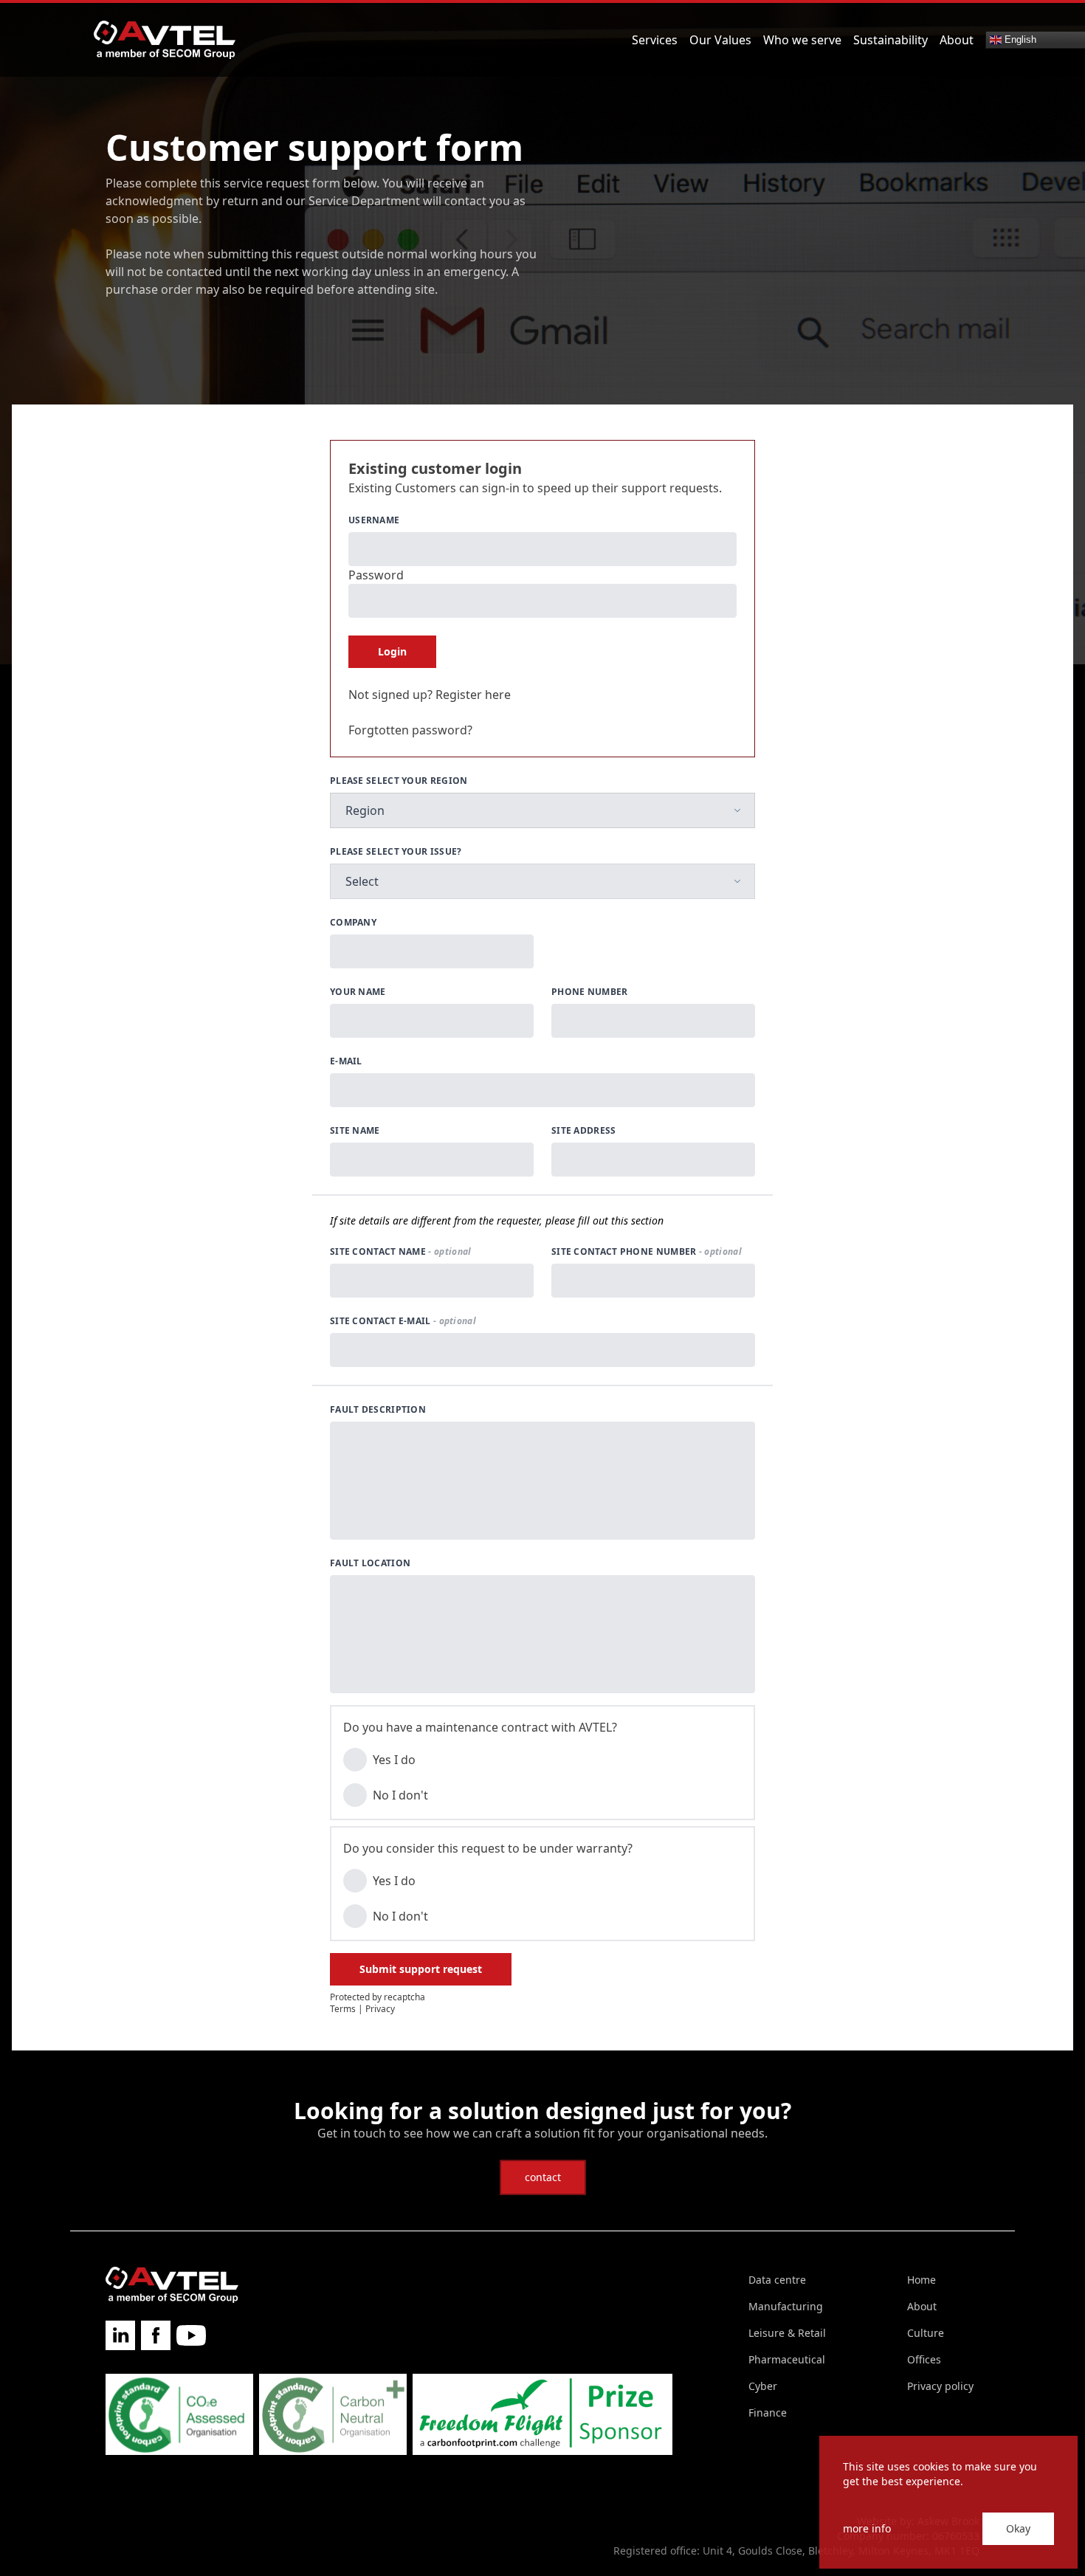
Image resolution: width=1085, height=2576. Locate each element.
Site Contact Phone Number (647, 1252)
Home (922, 2280)
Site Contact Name (400, 1252)
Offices (924, 2359)
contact (543, 2177)
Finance (768, 2413)
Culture (926, 2333)
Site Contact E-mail (403, 1321)
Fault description (378, 1410)
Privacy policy (940, 2386)
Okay (1018, 2528)
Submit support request (421, 1969)
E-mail (346, 1061)
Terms (343, 2009)
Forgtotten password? (410, 730)
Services (655, 40)
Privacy (380, 2009)
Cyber (763, 2386)
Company (353, 923)
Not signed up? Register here (430, 695)
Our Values (720, 40)
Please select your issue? (396, 852)
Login (392, 651)
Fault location (370, 1563)
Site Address (584, 1131)
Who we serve (802, 40)
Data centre (777, 2280)
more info (867, 2528)
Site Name (355, 1131)
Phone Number (590, 992)
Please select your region (399, 781)
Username (374, 520)
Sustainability (891, 40)
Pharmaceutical (787, 2359)
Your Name (358, 992)
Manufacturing (786, 2306)
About (957, 40)
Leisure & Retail (787, 2333)
